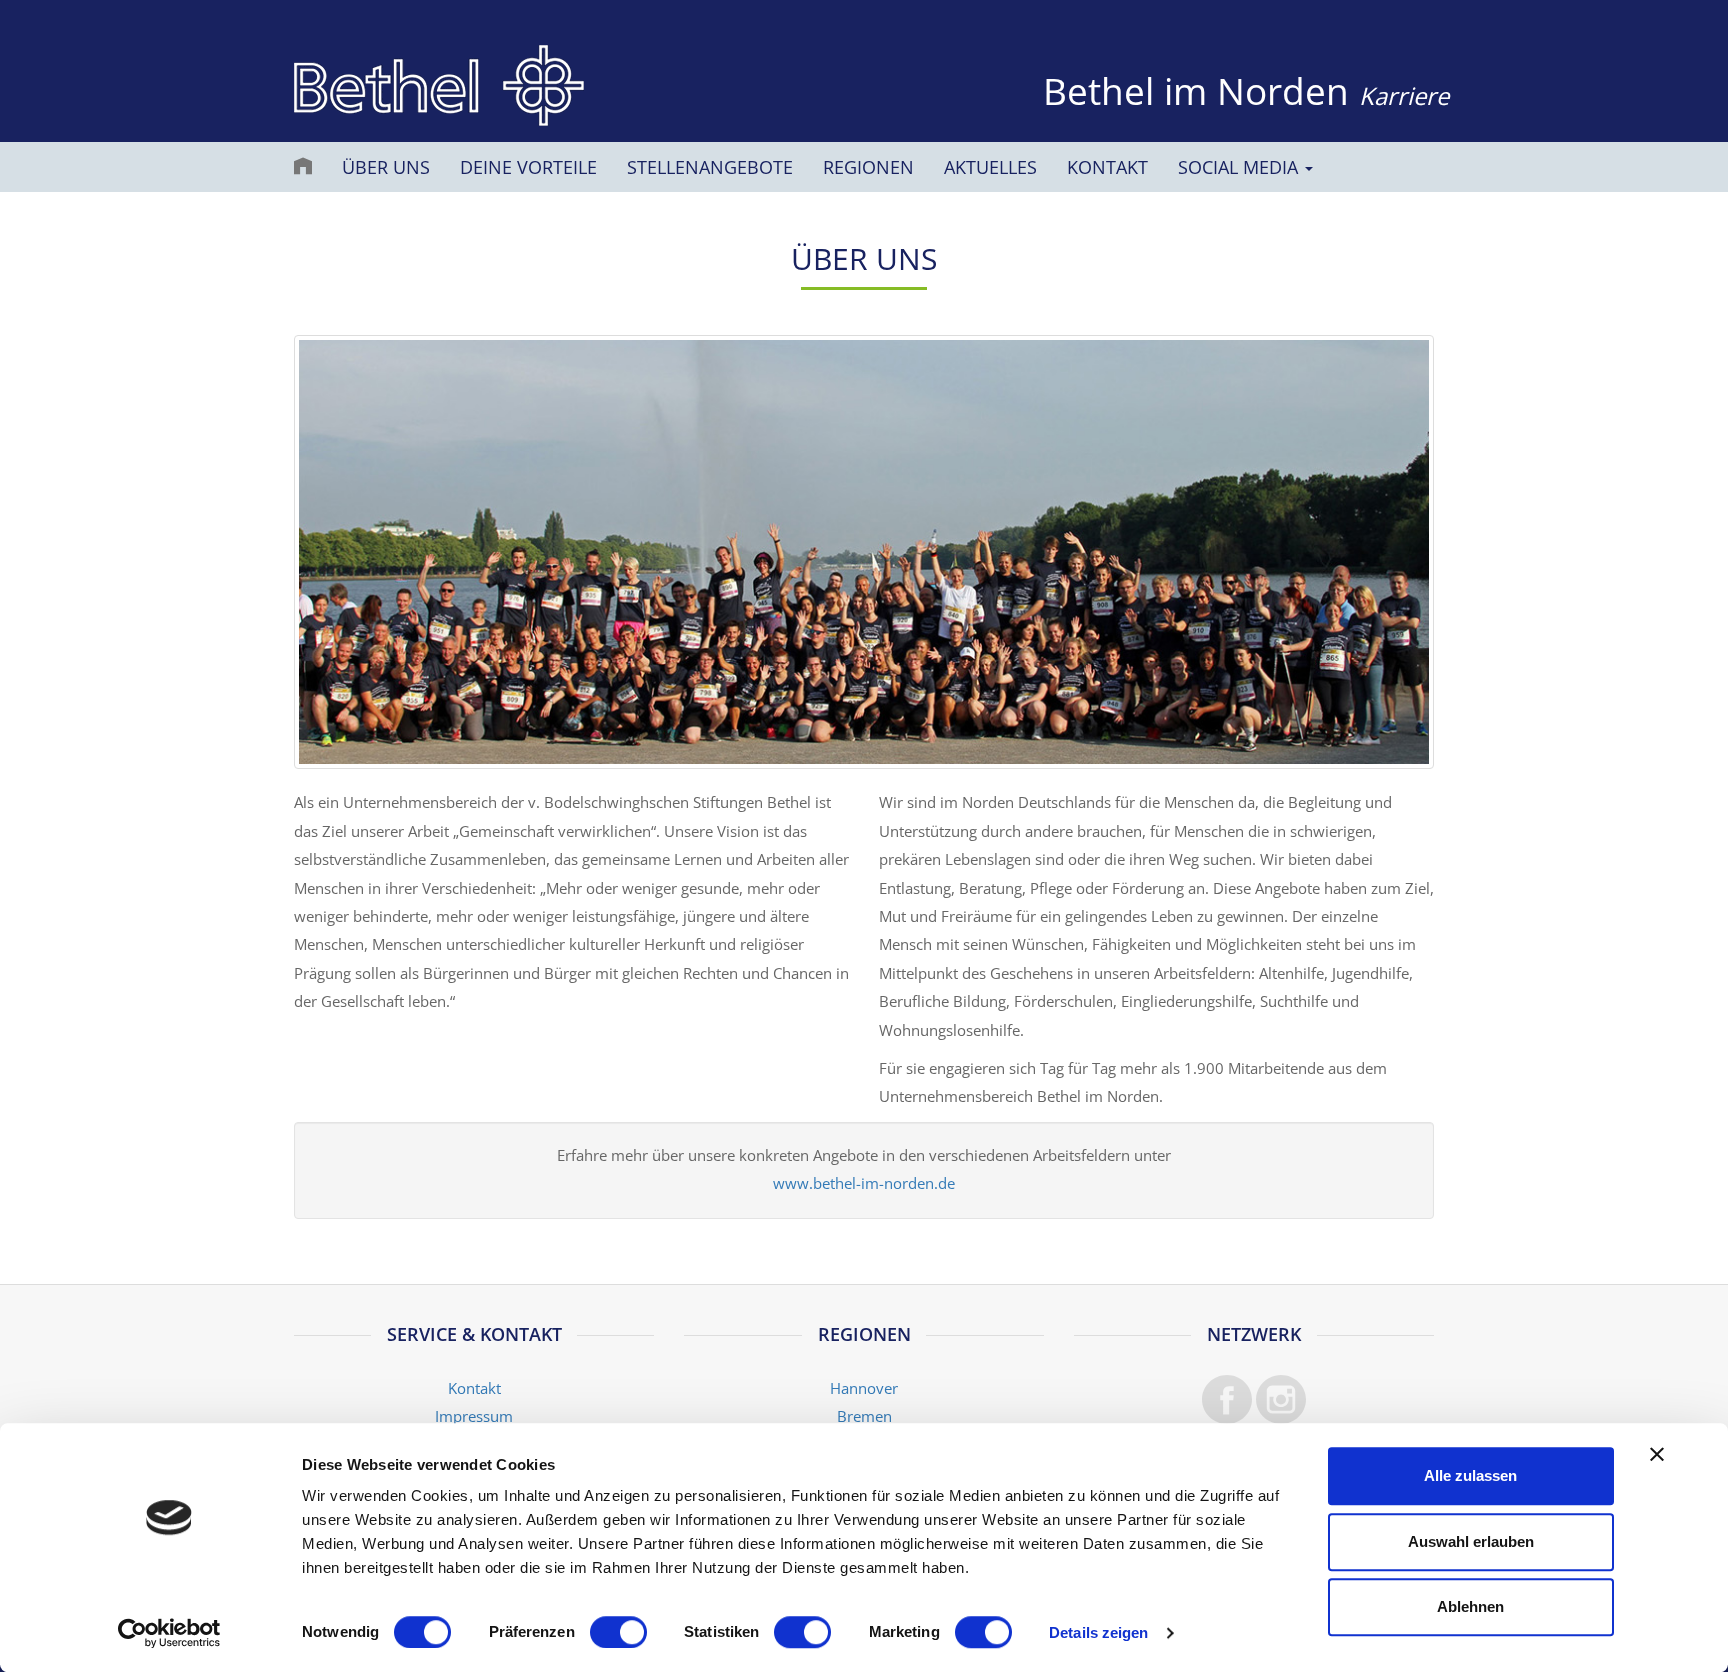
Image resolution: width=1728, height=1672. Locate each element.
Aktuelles (990, 166)
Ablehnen (1470, 1606)
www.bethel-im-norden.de (864, 1183)
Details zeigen (1098, 1632)
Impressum (474, 1416)
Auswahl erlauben (1471, 1541)
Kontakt (1107, 166)
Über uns (386, 166)
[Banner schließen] (1657, 1454)
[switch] (618, 1632)
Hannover (864, 1388)
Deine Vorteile (528, 166)
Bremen (864, 1416)
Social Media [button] (1240, 166)
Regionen (868, 166)
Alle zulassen (1470, 1475)
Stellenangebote (710, 166)
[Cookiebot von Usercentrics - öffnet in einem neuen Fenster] (169, 1633)
